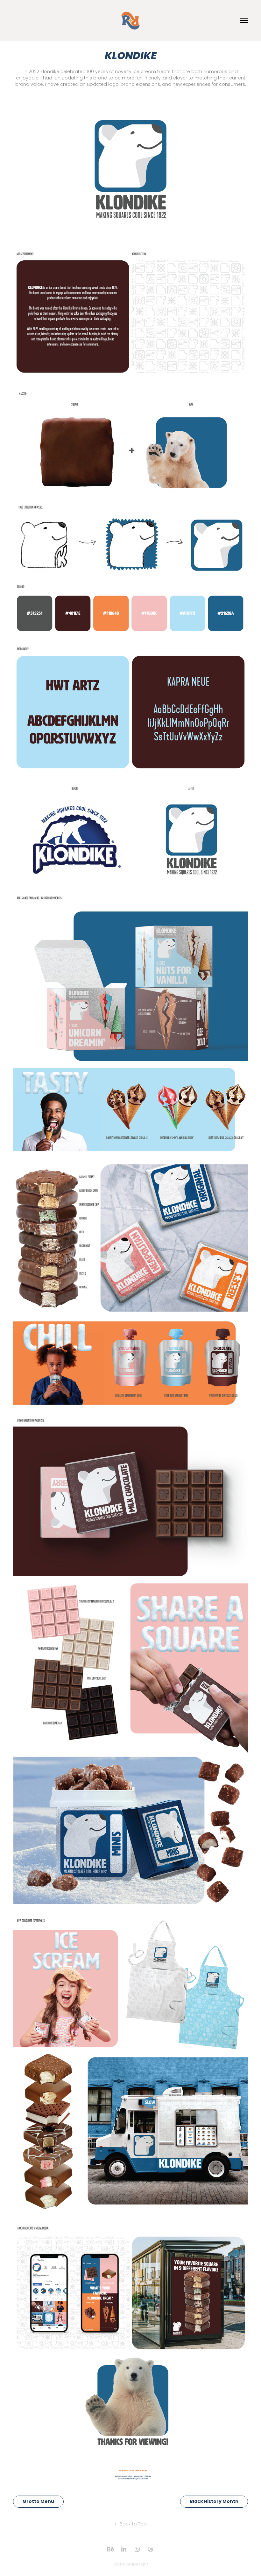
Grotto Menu (38, 2502)
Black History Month (214, 2502)
